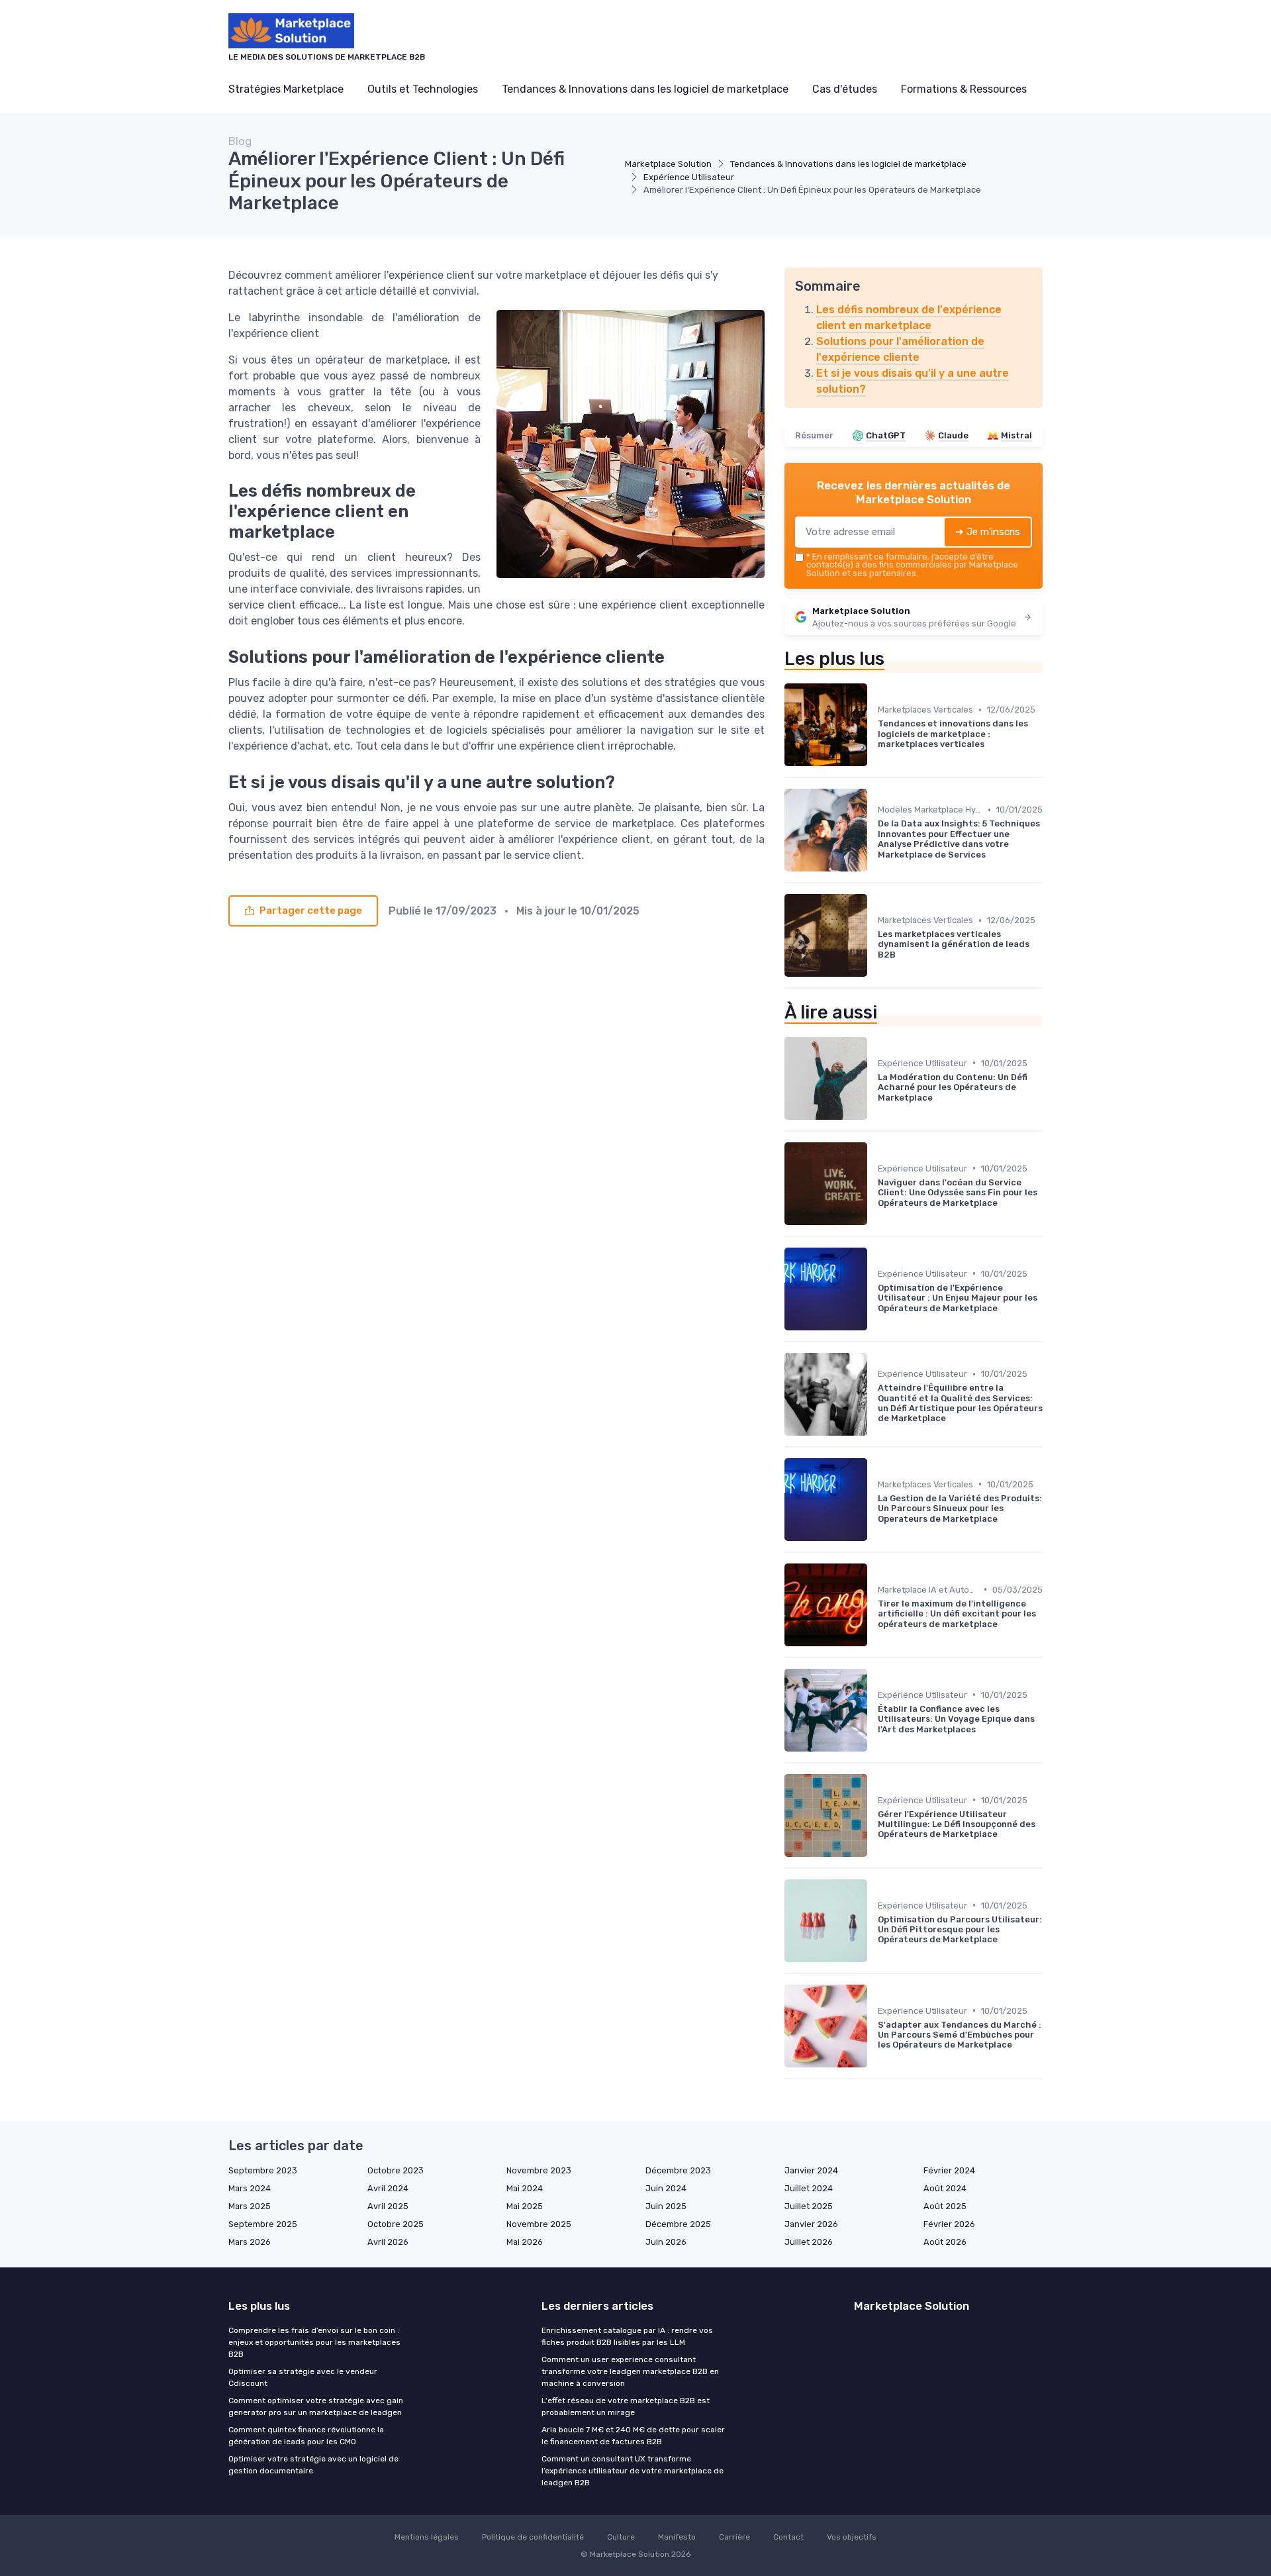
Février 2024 (949, 2170)
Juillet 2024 (809, 2188)
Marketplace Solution (668, 164)
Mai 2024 (525, 2188)
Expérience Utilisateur (689, 177)
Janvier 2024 (811, 2170)
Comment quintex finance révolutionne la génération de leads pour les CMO (306, 2436)
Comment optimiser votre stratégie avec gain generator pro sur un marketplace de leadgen (316, 2406)
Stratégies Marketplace (286, 89)
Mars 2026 (250, 2242)
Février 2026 (949, 2224)
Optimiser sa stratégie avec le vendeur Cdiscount (303, 2377)
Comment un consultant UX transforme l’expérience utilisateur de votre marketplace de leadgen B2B (633, 2471)
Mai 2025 (525, 2206)
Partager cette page (311, 911)
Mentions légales (427, 2537)
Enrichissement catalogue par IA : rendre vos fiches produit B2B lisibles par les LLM (627, 2336)
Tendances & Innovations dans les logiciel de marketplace (645, 89)
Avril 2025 (388, 2206)
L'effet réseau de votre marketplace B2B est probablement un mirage (626, 2406)
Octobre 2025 (396, 2224)
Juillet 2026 (809, 2242)
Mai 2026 (525, 2242)
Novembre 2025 (539, 2224)
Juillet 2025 (809, 2206)
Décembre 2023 (678, 2170)
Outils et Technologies (423, 89)
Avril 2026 (388, 2242)
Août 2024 (945, 2188)
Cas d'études (845, 89)
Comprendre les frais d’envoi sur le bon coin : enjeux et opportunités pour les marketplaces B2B (314, 2342)
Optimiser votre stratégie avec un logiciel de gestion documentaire (313, 2465)
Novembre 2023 (539, 2170)
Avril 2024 (388, 2188)
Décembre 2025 (678, 2224)
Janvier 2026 (811, 2224)
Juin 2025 (666, 2206)
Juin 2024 (666, 2188)
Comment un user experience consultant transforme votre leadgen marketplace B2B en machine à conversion (630, 2371)
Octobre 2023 (396, 2170)
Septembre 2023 (263, 2170)
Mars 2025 (250, 2206)
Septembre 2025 (263, 2224)
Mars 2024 (250, 2188)
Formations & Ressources (964, 89)
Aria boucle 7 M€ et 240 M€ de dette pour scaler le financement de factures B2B (633, 2436)
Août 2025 (945, 2206)
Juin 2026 (666, 2242)
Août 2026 (945, 2242)
